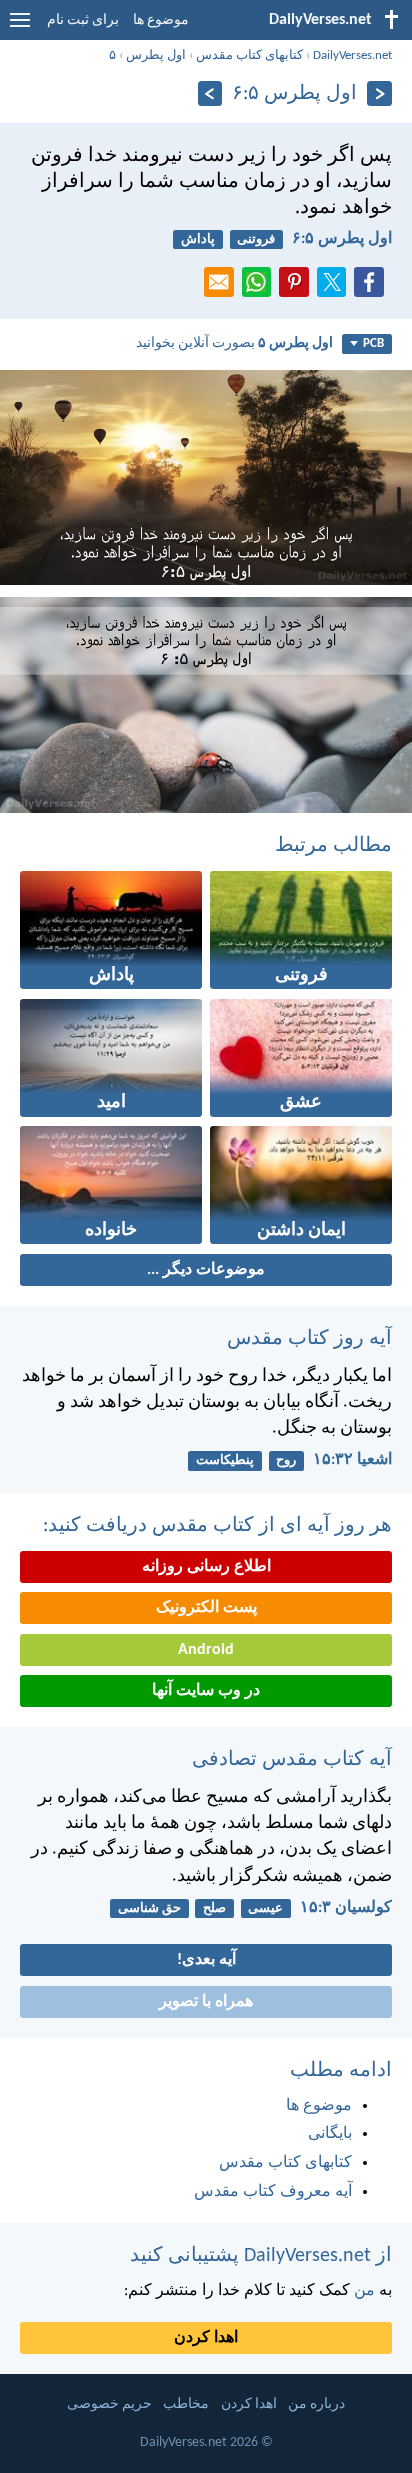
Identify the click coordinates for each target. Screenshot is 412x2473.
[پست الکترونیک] (223, 288)
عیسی (265, 1908)
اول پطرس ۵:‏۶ (342, 239)
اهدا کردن (206, 2338)
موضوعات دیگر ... (206, 1270)
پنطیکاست (225, 1460)
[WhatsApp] (261, 283)
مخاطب (186, 2404)
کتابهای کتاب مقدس (249, 55)
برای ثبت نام (83, 20)
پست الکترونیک (206, 1608)
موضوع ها (161, 20)
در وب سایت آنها (206, 1691)
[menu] (20, 28)
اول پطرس (156, 55)
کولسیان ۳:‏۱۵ (346, 1908)
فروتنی (256, 239)
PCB (373, 343)
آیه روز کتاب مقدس (309, 1339)
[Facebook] (373, 288)
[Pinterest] (298, 288)
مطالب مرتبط (333, 846)
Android (206, 1650)
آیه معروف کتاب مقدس (273, 2192)
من (364, 2291)
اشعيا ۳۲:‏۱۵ (352, 1460)
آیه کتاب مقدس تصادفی (292, 1760)
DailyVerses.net (352, 55)
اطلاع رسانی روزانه (206, 1567)
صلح (214, 1908)
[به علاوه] (210, 93)
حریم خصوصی (109, 2404)
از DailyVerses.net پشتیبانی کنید (261, 2256)
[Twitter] (336, 288)
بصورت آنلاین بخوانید (234, 343)
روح (286, 1460)
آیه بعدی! (206, 1960)
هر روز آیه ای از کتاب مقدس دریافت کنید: (217, 1526)
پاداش (198, 239)
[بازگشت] (379, 93)
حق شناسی (149, 1908)
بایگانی (330, 2134)
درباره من (316, 2404)
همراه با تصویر (206, 2002)
